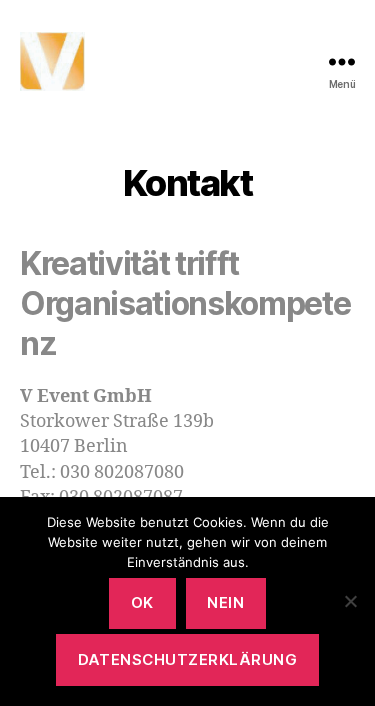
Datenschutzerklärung (188, 659)
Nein (225, 602)
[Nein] (350, 601)
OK (142, 602)
